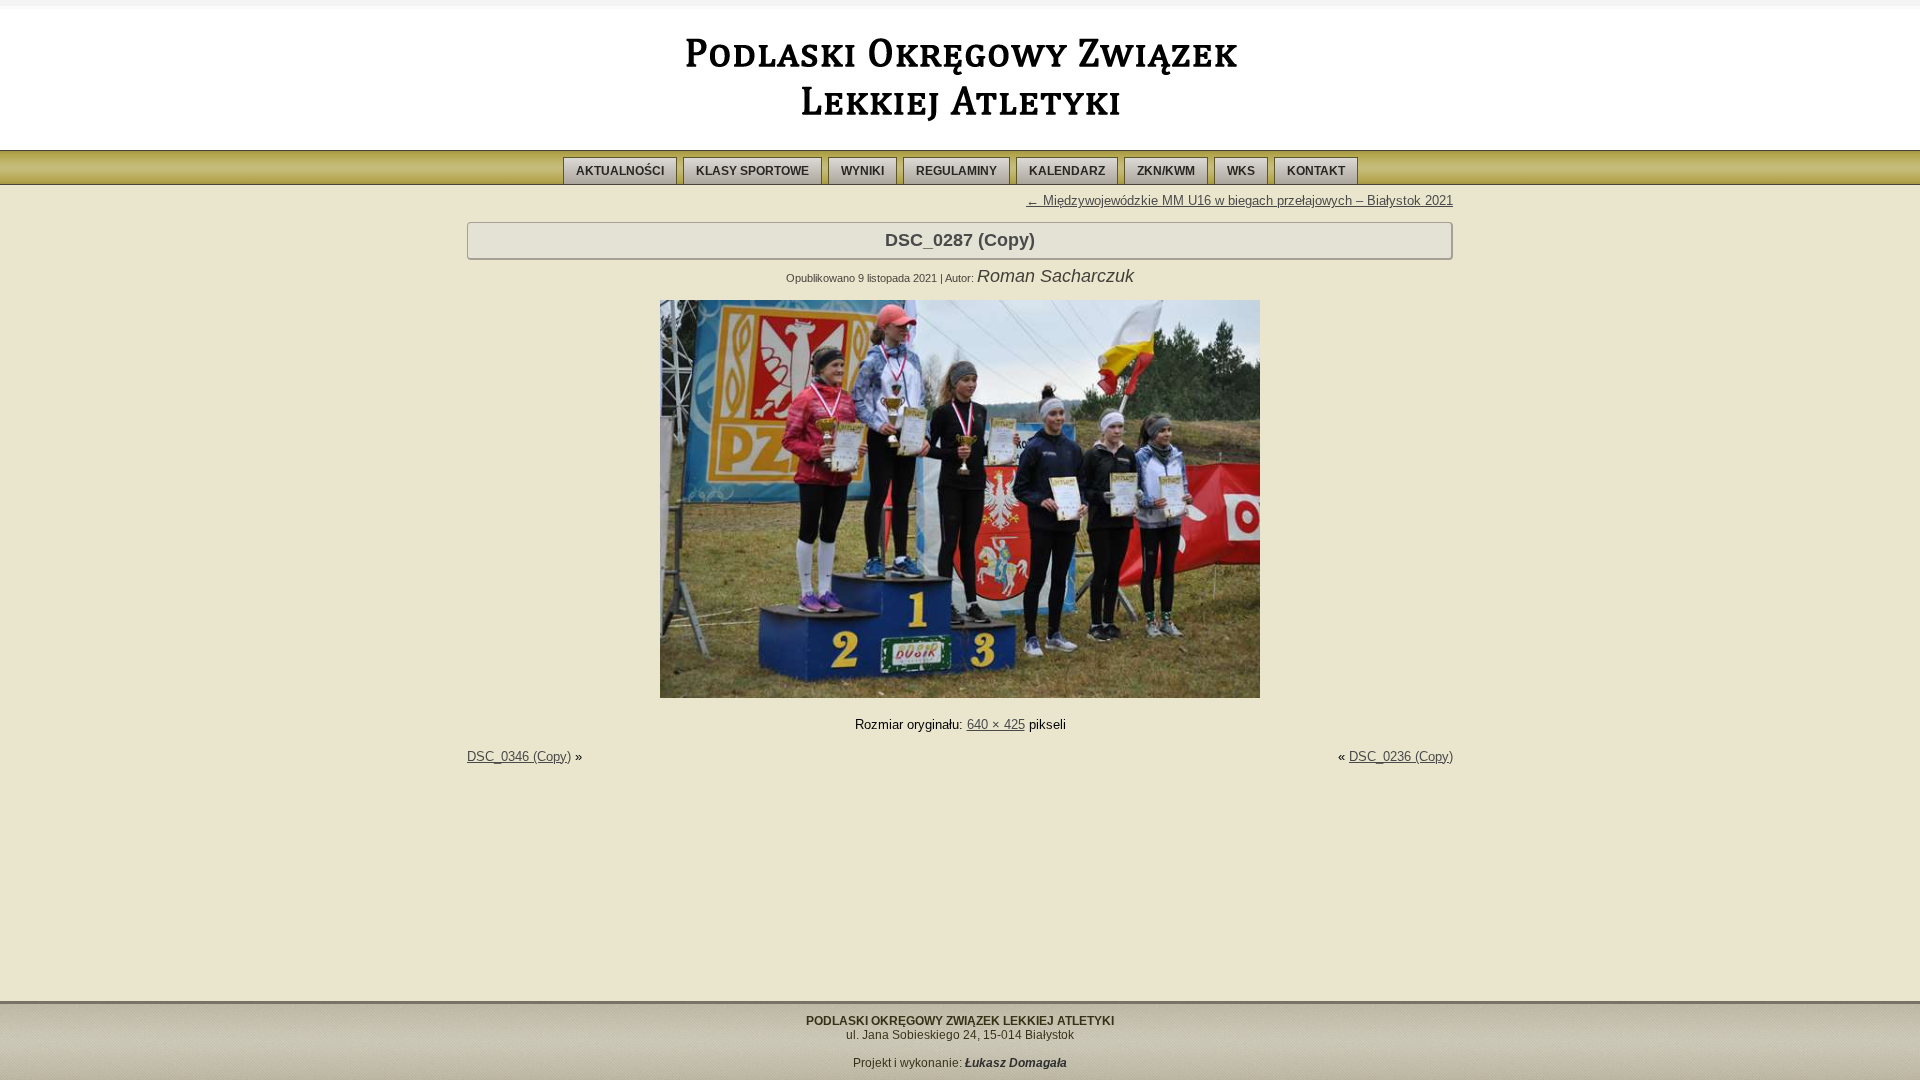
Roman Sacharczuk (1055, 276)
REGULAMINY (956, 171)
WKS (1241, 171)
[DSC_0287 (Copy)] (960, 693)
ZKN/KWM (1166, 171)
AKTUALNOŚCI (620, 171)
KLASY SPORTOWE (752, 171)
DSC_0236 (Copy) (1401, 756)
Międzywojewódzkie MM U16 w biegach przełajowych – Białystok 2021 (1239, 200)
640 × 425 (996, 724)
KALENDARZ (1067, 171)
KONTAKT (1316, 171)
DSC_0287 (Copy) (960, 240)
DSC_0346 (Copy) (519, 756)
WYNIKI (862, 171)
